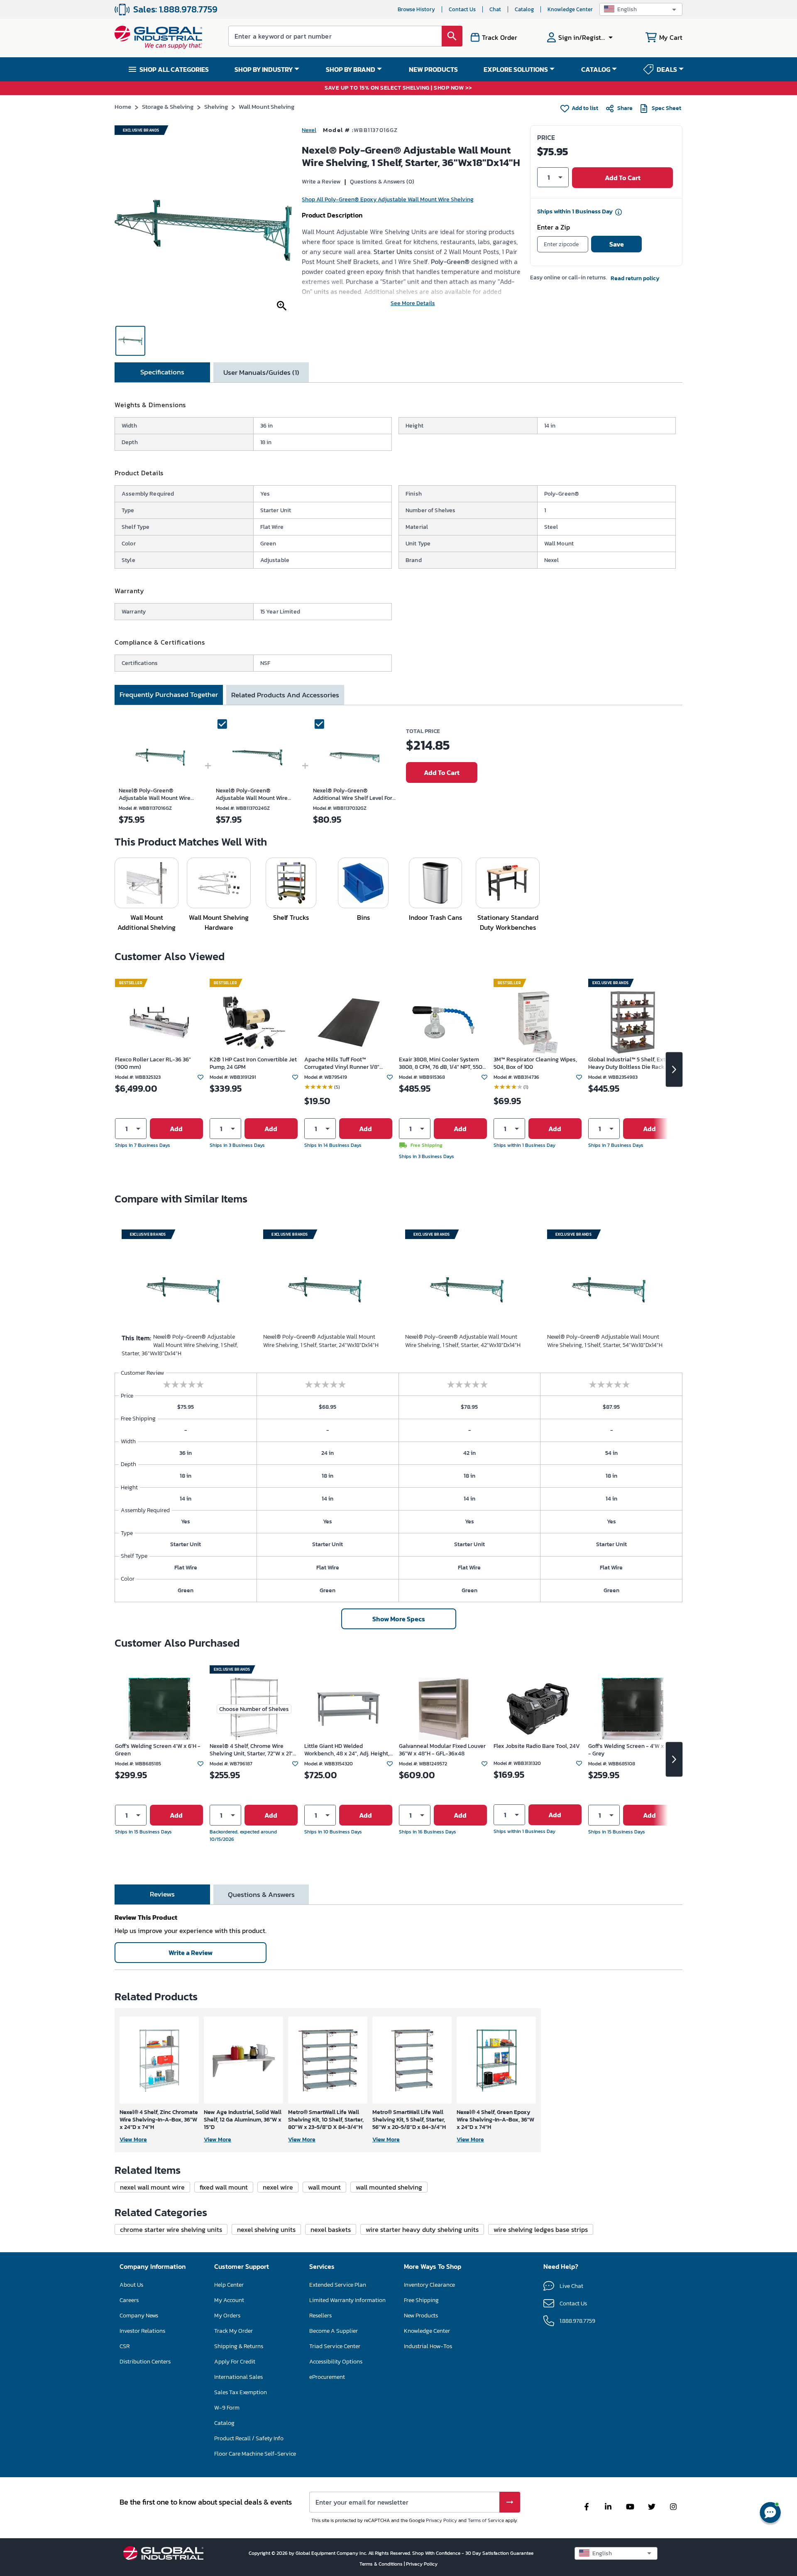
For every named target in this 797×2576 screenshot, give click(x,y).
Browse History (416, 9)
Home (123, 106)
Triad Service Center (335, 2346)
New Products (421, 2316)
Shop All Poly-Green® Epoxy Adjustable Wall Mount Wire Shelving (388, 199)
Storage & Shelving (168, 106)
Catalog (524, 9)
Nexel (309, 130)
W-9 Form (227, 2408)
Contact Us (462, 9)
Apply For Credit (235, 2362)
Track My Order (233, 2331)
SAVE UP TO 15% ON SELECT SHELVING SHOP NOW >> (398, 88)
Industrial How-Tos (428, 2346)
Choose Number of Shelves (254, 1709)
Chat (495, 9)
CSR (125, 2346)
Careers (129, 2300)
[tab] (162, 372)
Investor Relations (142, 2331)
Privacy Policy (441, 2520)
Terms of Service (486, 2520)
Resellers (320, 2316)
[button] (641, 9)
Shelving (216, 106)
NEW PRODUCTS (433, 69)
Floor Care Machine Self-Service (255, 2454)
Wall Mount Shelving (266, 106)
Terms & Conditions (382, 2564)
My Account (229, 2300)
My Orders (227, 2316)
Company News (139, 2316)
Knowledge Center (570, 9)
